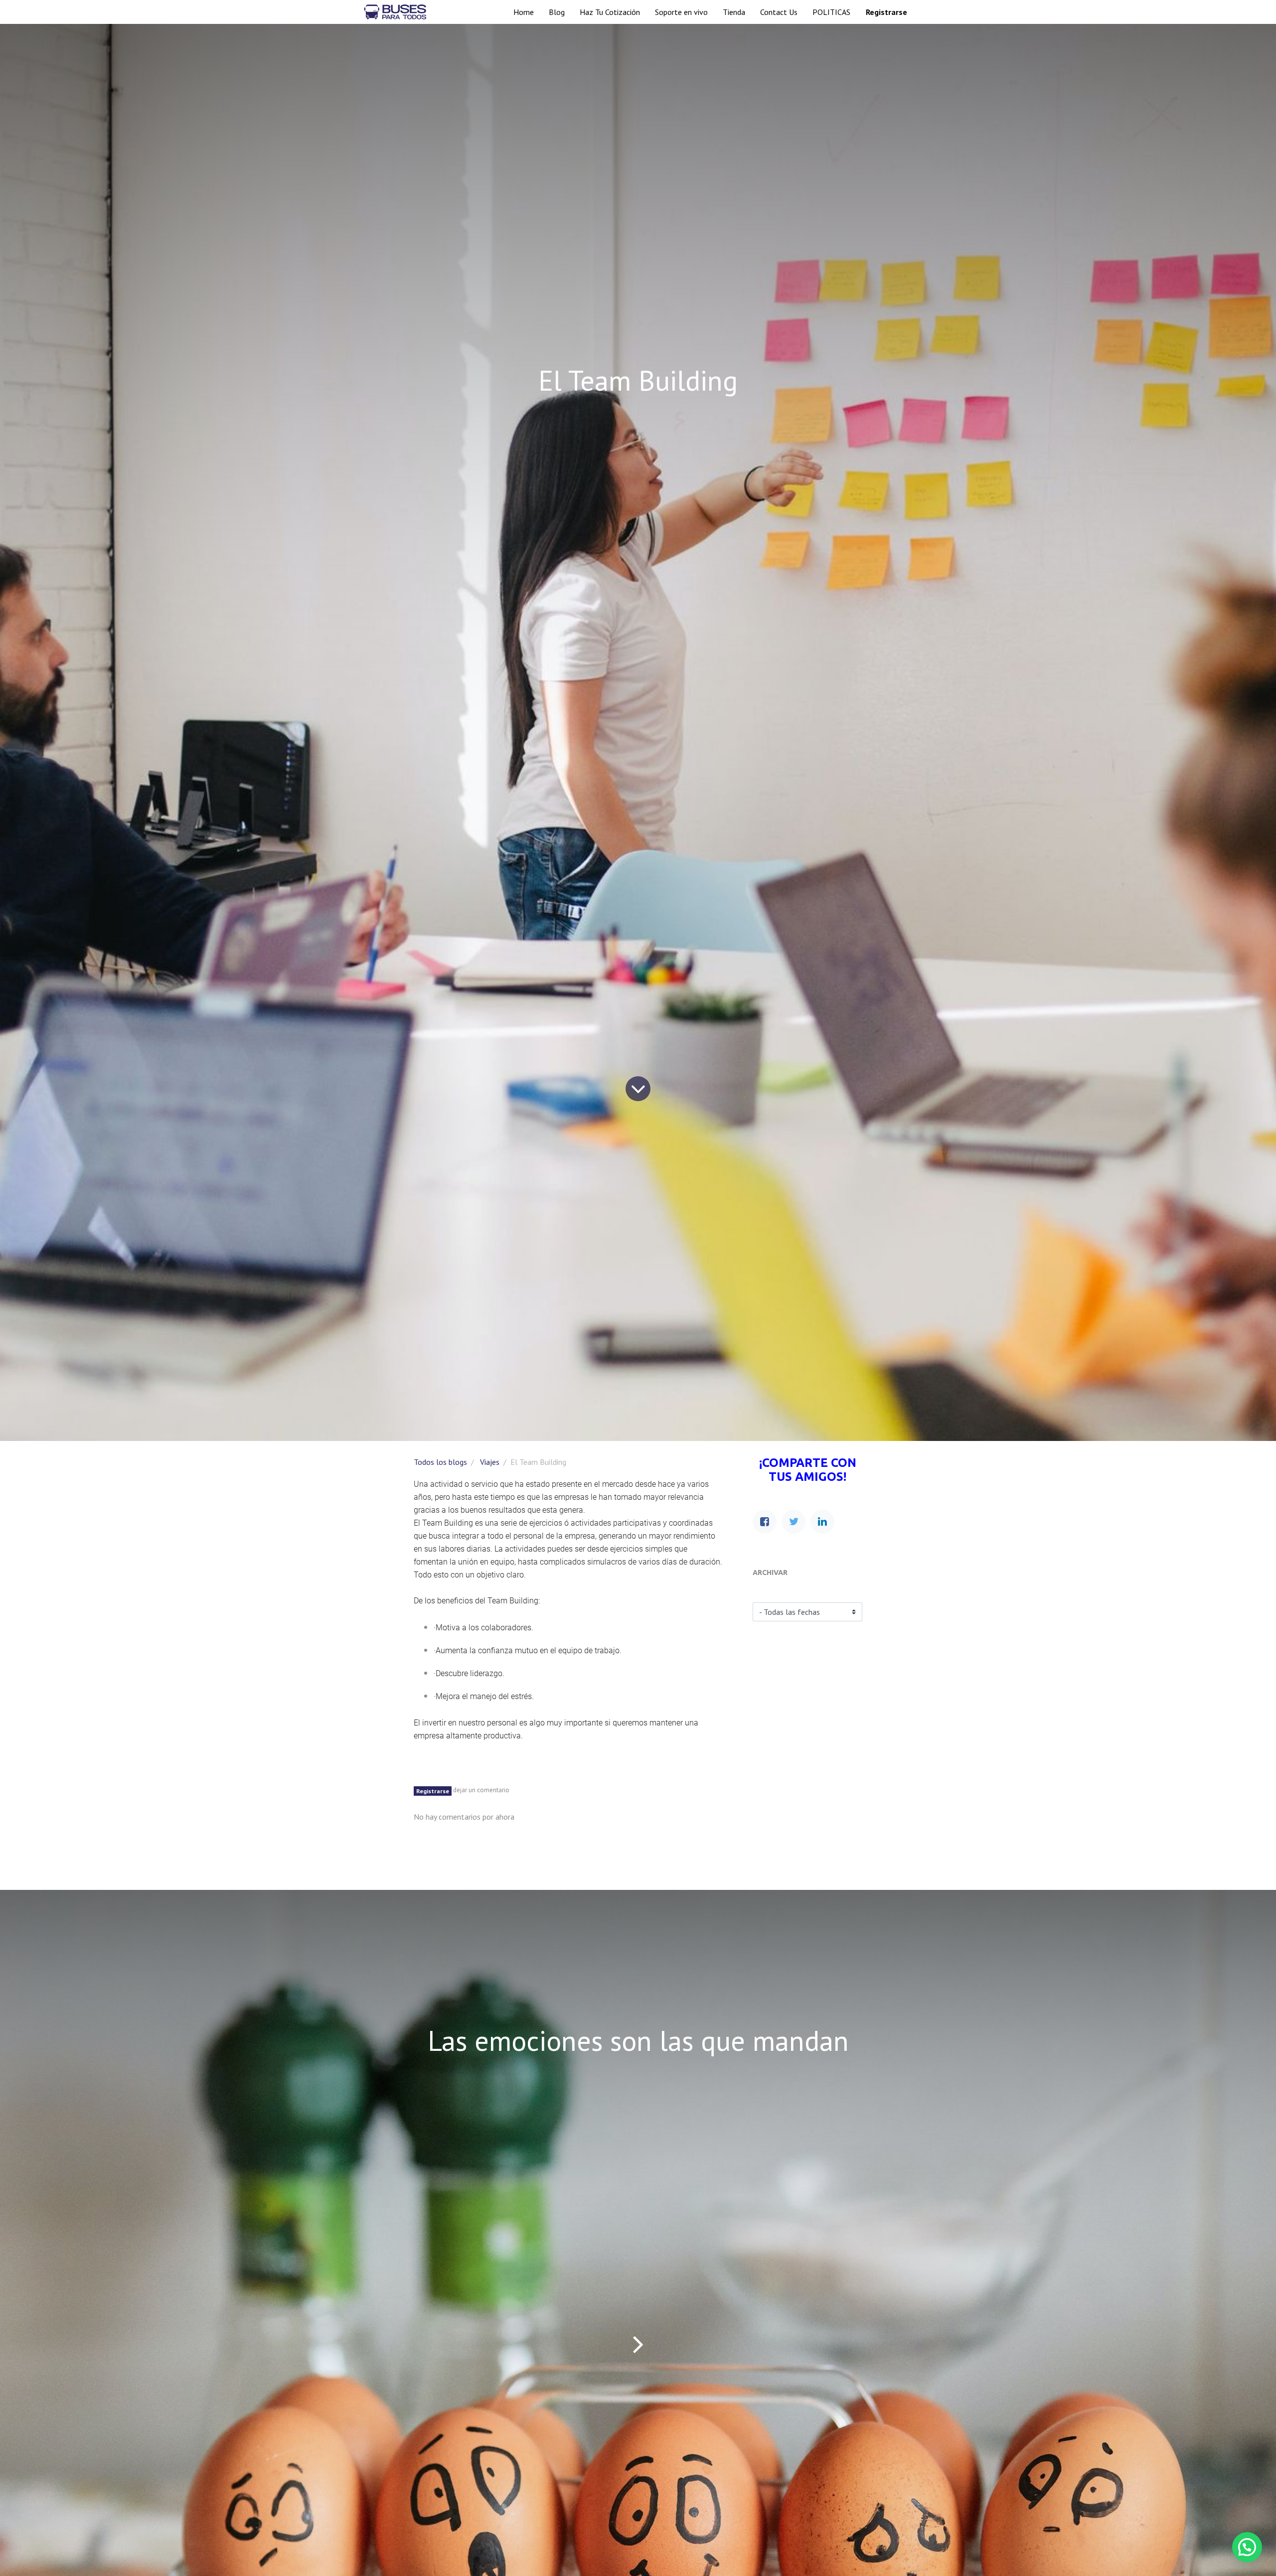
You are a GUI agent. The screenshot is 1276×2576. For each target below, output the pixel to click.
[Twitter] (794, 1522)
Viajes (490, 1462)
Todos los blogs (440, 1462)
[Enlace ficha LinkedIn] (822, 1522)
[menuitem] (524, 12)
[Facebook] (765, 1522)
